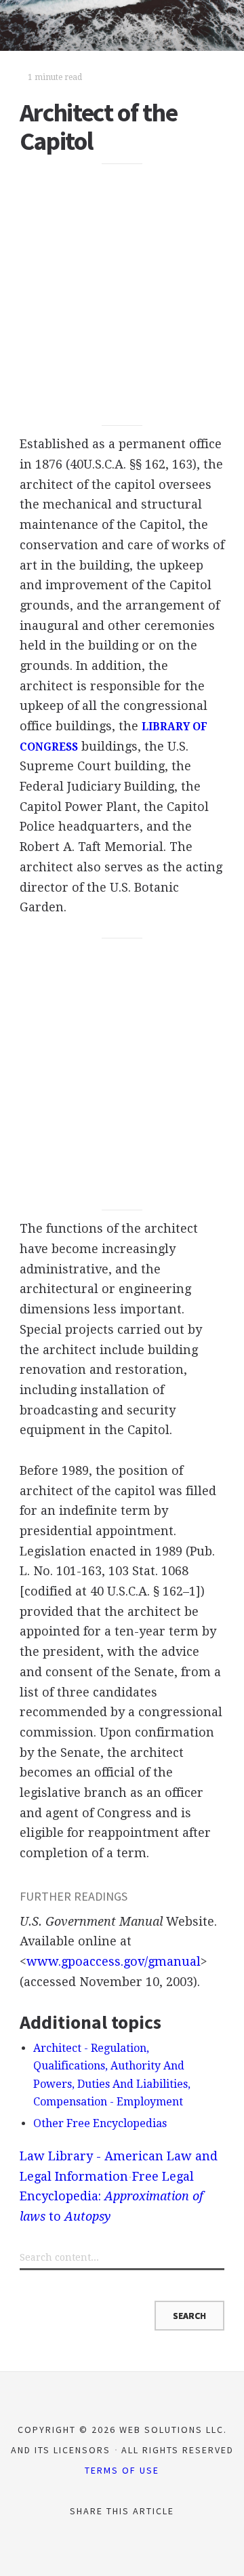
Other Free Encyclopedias (100, 2123)
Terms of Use (122, 2470)
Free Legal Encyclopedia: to (111, 2196)
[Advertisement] (122, 294)
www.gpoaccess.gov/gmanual (114, 1961)
